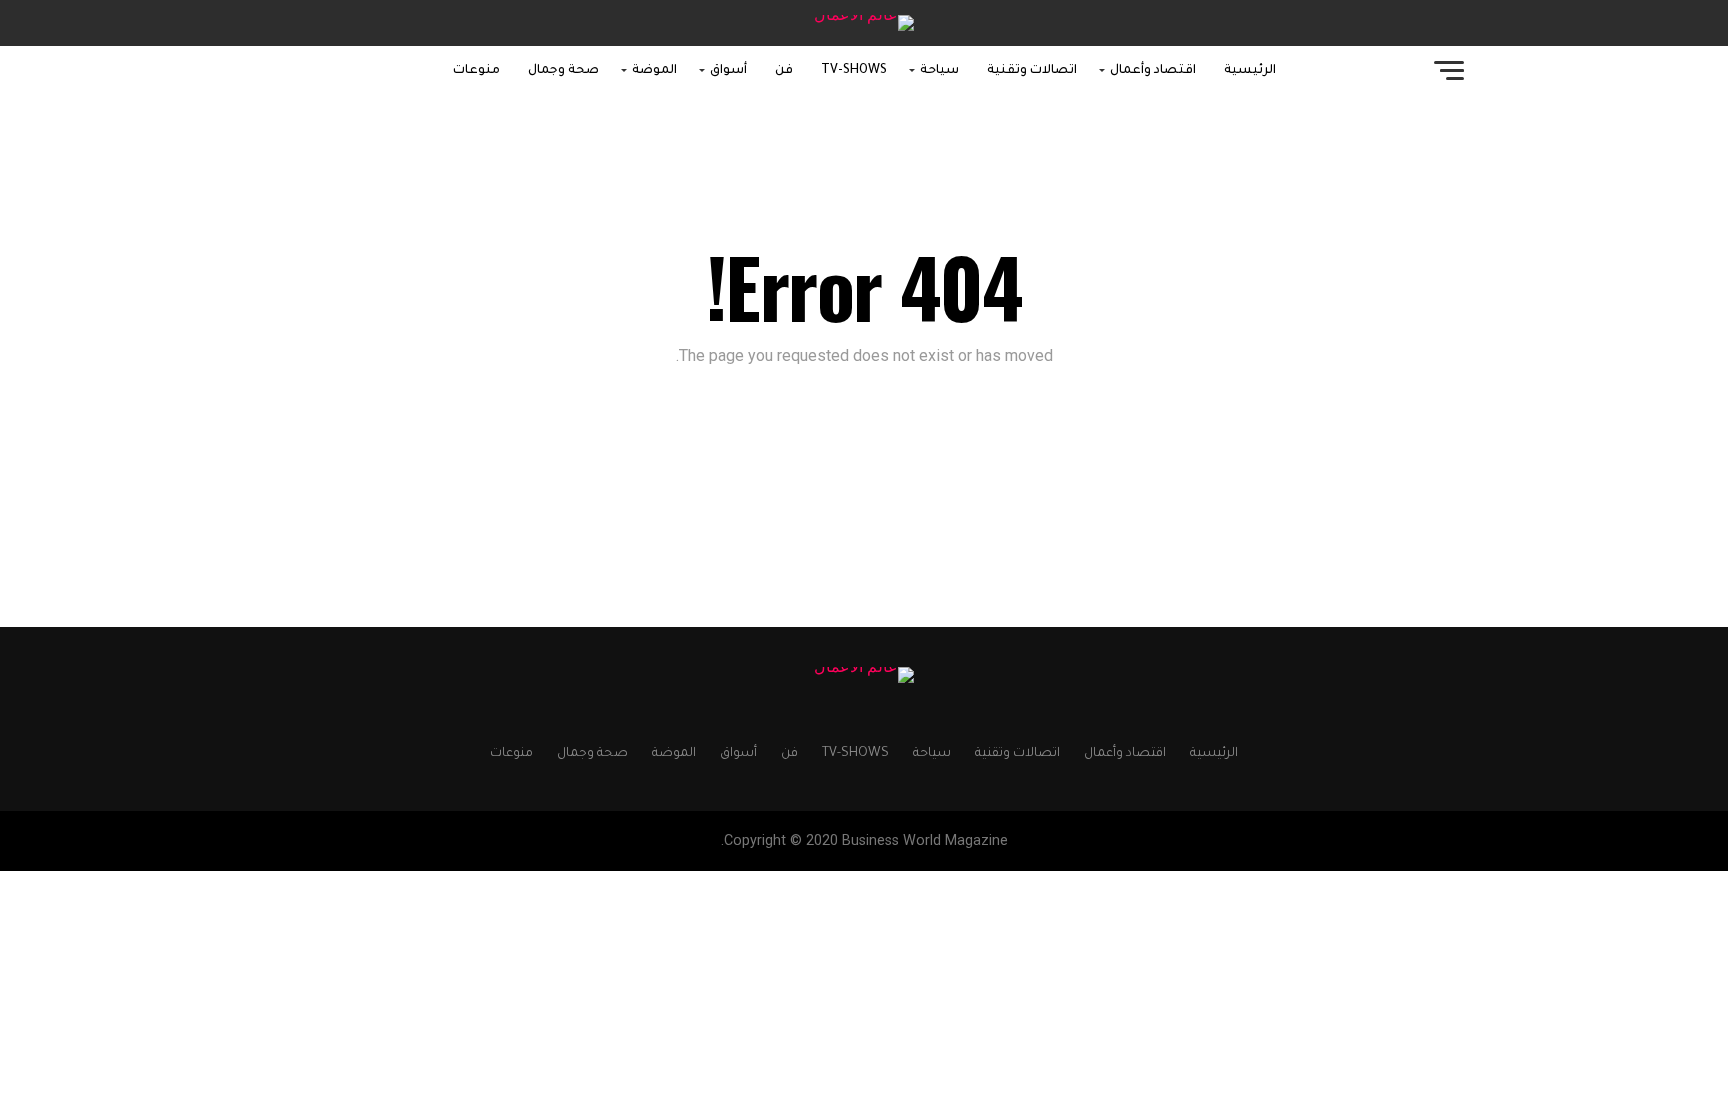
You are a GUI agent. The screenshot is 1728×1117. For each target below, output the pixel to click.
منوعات (476, 71)
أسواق (728, 71)
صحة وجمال (563, 71)
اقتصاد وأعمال (1153, 71)
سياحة (939, 71)
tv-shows (854, 71)
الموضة (654, 71)
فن (784, 71)
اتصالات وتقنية (1032, 71)
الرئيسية (1250, 71)
